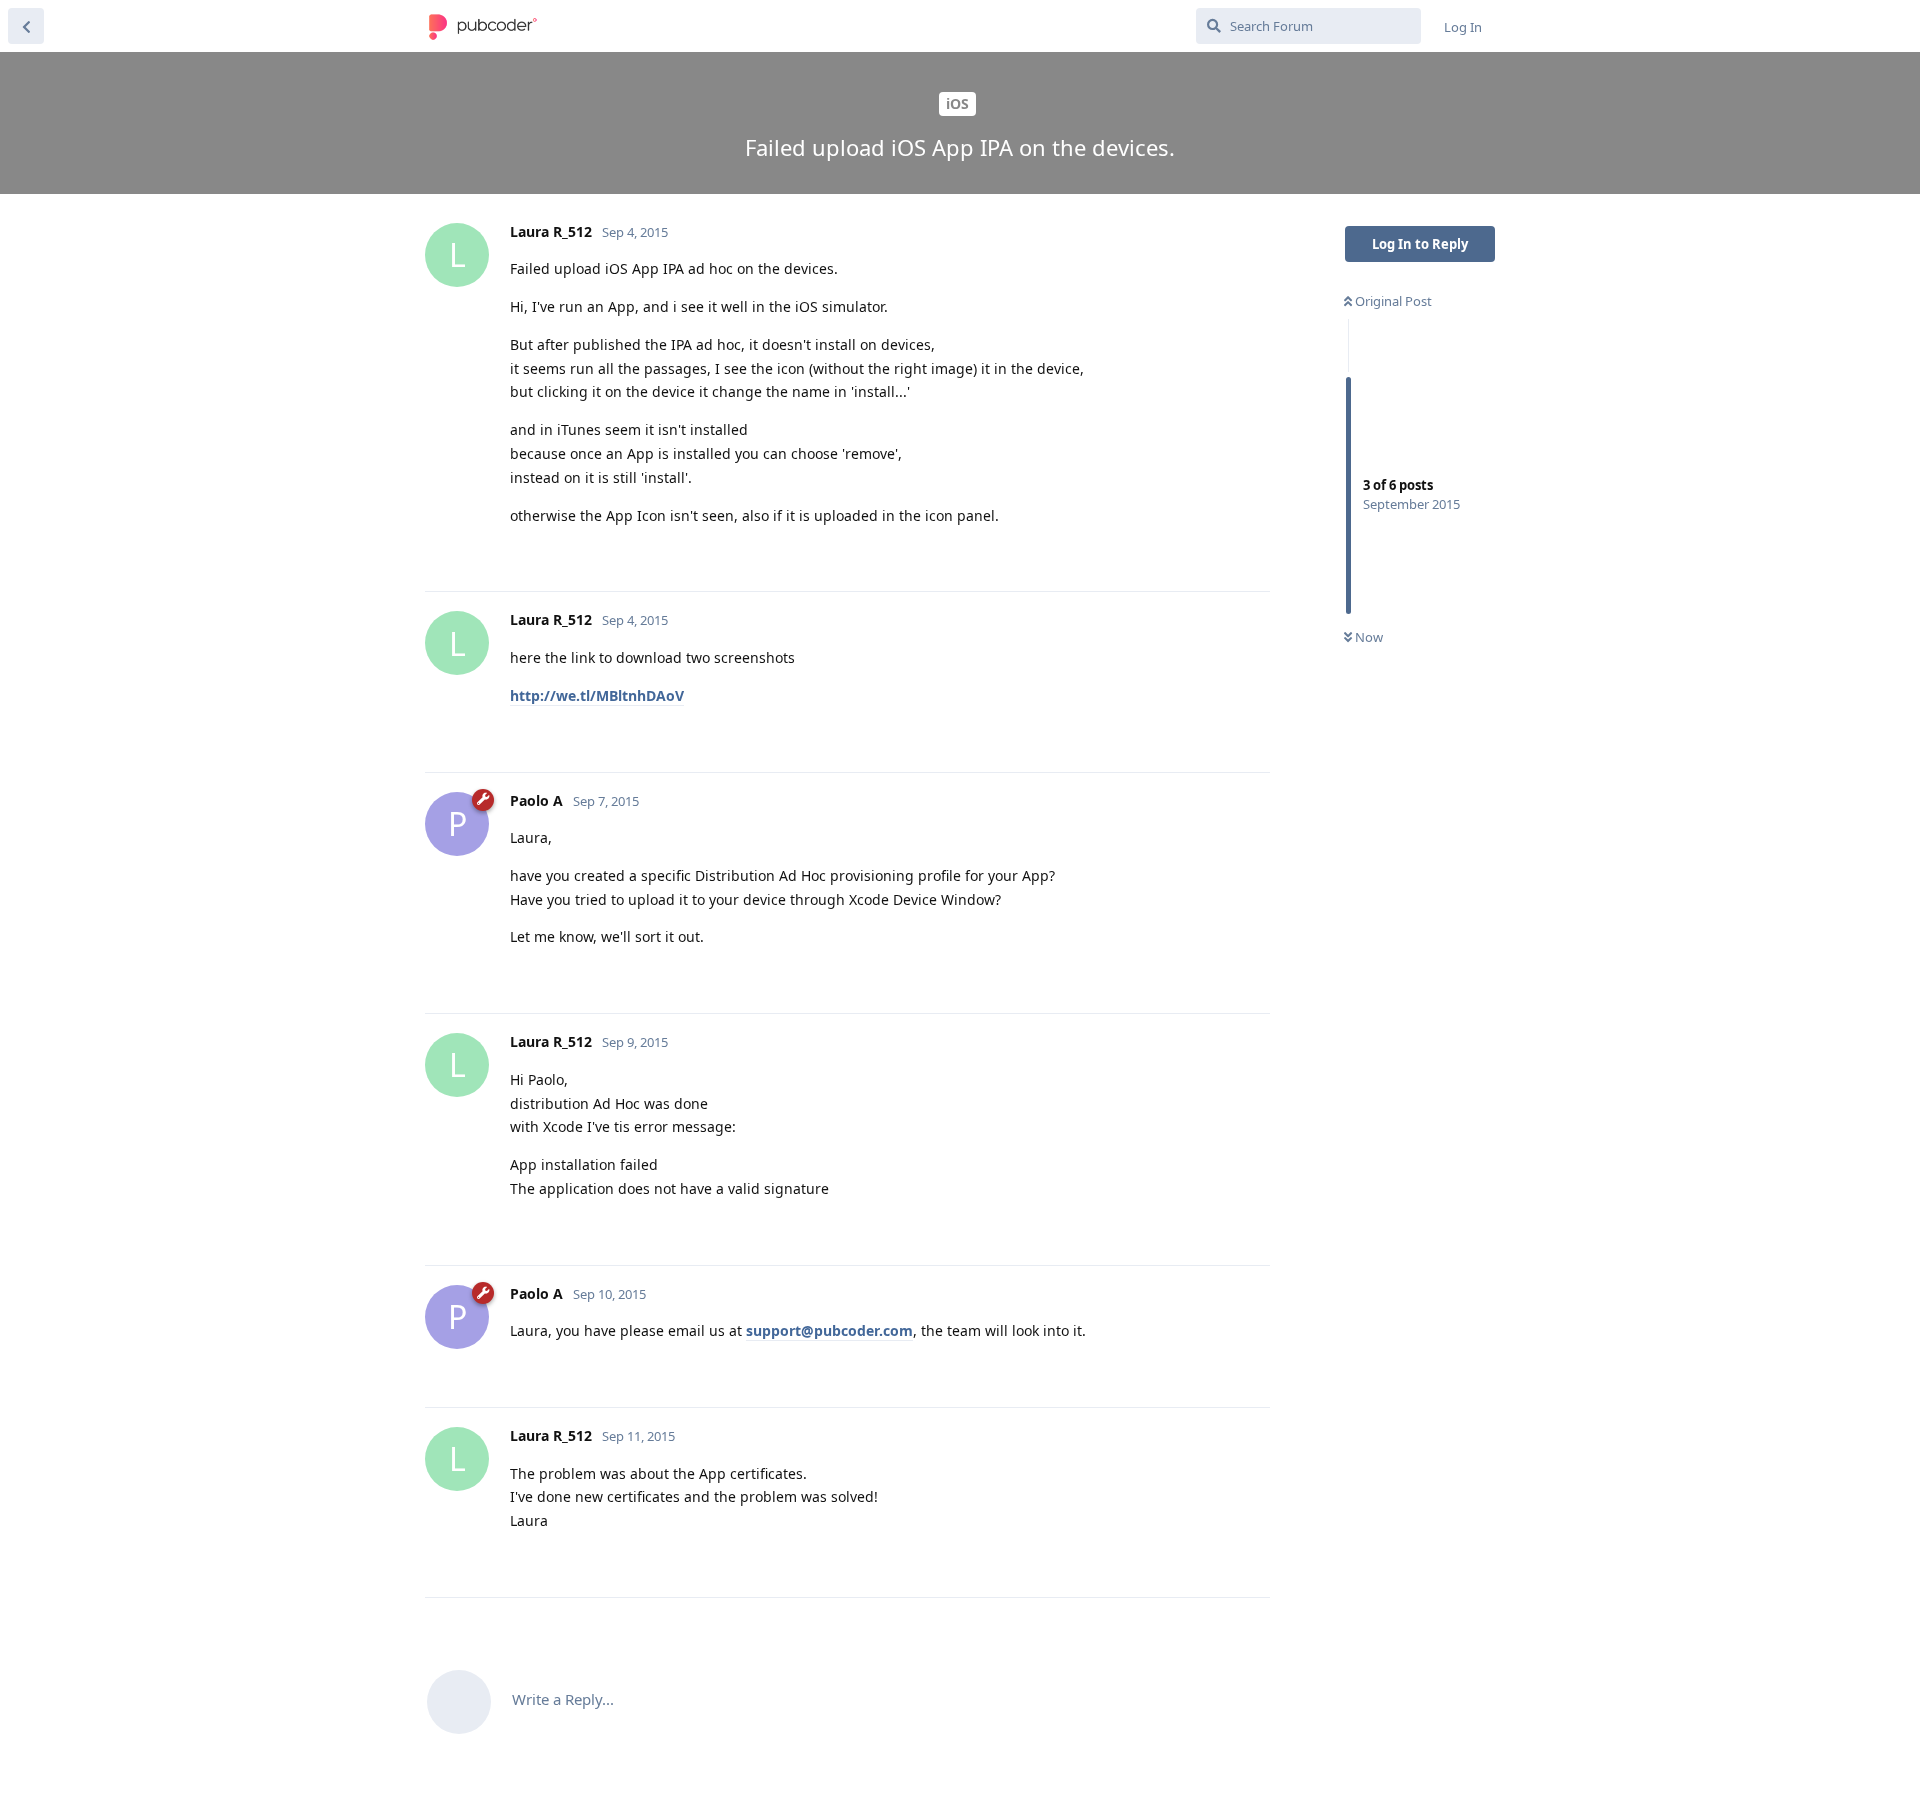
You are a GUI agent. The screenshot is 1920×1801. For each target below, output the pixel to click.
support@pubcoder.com (829, 1330)
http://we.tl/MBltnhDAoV (597, 695)
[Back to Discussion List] (26, 26)
